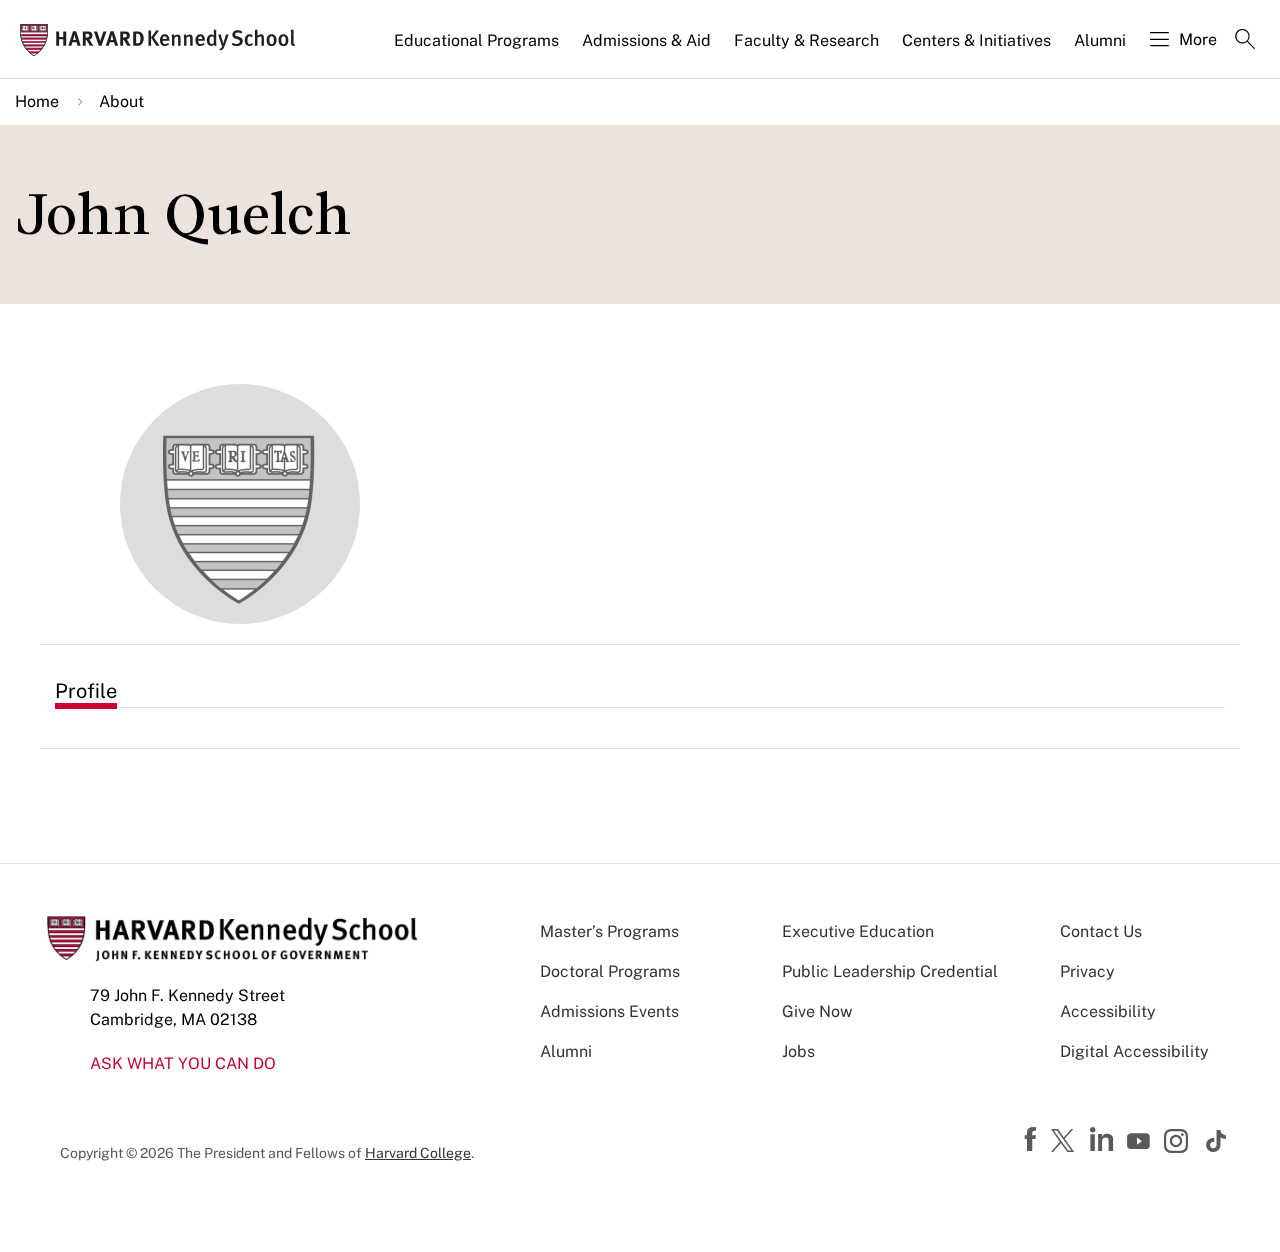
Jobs (798, 1051)
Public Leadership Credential (890, 971)
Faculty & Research (806, 40)
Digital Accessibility (1134, 1051)
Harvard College (418, 1153)
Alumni (1100, 40)
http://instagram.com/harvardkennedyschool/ (1179, 1143)
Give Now (817, 1011)
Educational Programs (476, 40)
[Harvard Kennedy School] (164, 39)
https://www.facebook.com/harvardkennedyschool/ (1033, 1140)
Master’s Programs (609, 931)
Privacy (1087, 971)
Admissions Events (609, 1011)
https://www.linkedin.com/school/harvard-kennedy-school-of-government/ (1104, 1140)
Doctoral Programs (610, 971)
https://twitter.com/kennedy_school (1066, 1142)
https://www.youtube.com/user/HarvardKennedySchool (1141, 1142)
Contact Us (1101, 931)
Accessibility (1108, 1011)
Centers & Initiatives (976, 40)
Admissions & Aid (646, 40)
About (121, 101)
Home (37, 101)
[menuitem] (478, 49)
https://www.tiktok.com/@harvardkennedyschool (1217, 1141)
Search (1245, 41)
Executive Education (858, 931)
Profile (86, 691)
